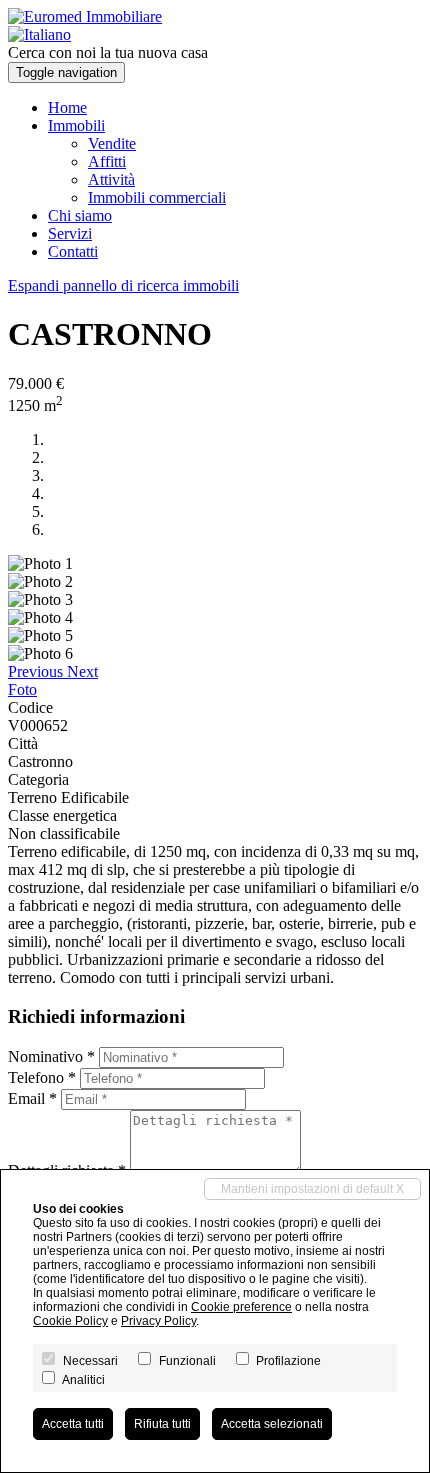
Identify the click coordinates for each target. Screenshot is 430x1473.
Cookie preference (241, 1307)
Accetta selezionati (272, 1424)
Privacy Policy (158, 1321)
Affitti (107, 161)
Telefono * (42, 1077)
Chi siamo (80, 215)
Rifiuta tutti (162, 1424)
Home (67, 107)
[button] (37, 671)
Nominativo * (51, 1056)
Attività (111, 179)
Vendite (112, 143)
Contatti (73, 251)
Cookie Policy (70, 1321)
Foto (22, 689)
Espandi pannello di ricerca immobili (123, 285)
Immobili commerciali (157, 197)
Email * (32, 1098)
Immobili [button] (76, 125)
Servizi (70, 233)
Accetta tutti (73, 1424)
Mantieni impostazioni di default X (312, 1189)
